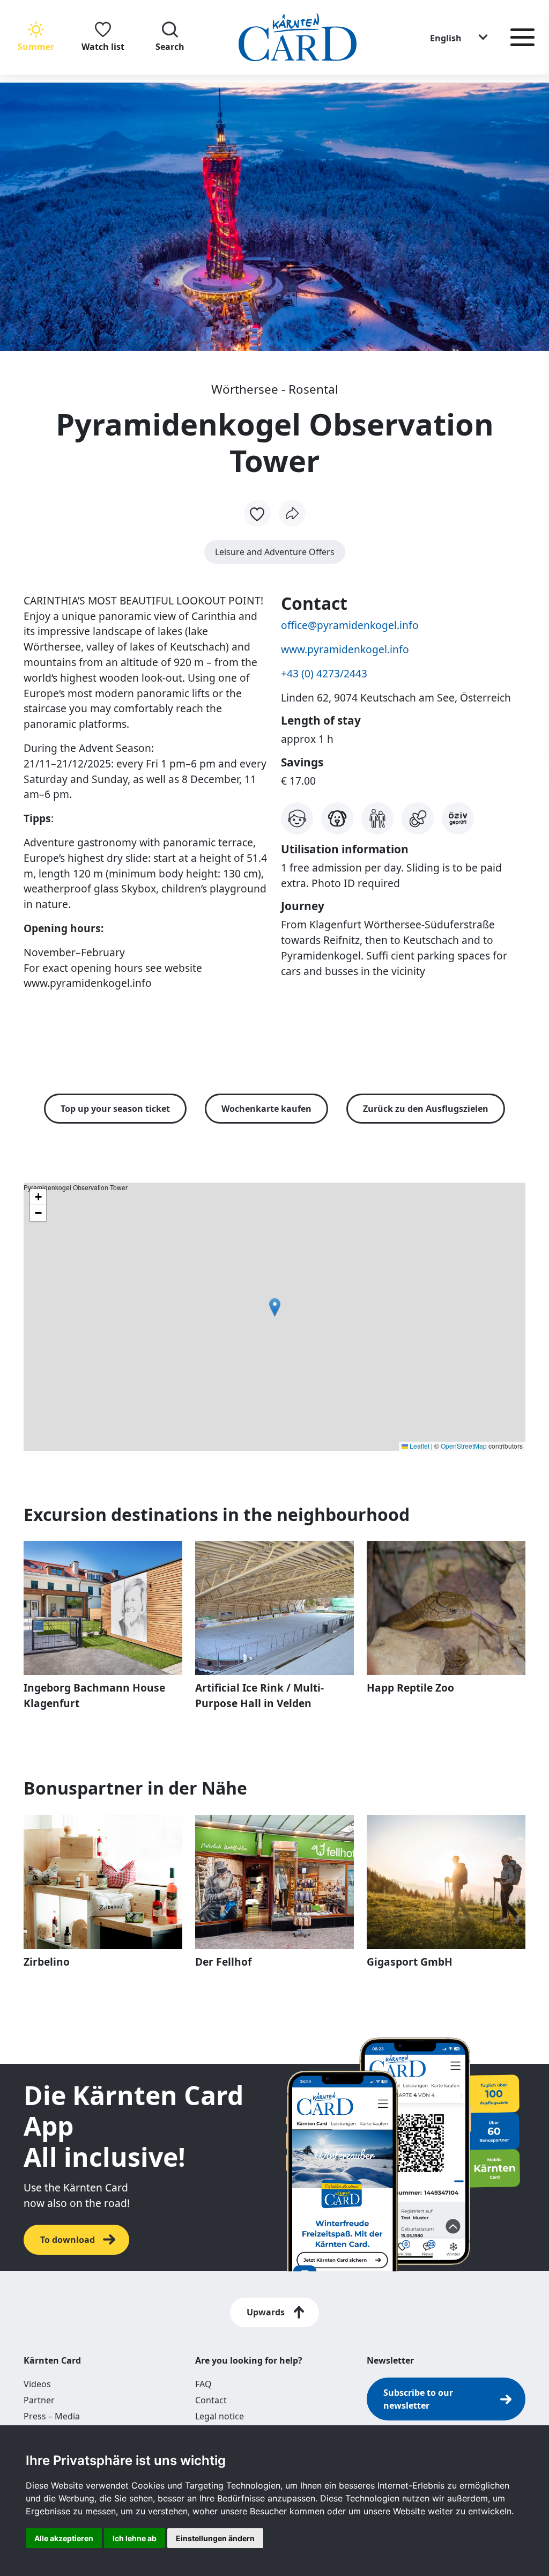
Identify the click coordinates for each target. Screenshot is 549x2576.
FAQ (203, 2384)
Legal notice (220, 2416)
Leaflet (419, 1446)
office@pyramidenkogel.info (350, 625)
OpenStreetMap (464, 1446)
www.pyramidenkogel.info (345, 649)
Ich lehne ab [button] (135, 2538)
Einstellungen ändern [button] (215, 2538)
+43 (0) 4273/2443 (324, 673)
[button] (459, 38)
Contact (211, 2400)
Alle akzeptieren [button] (64, 2538)
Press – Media (52, 2416)
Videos (37, 2384)
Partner (39, 2400)
